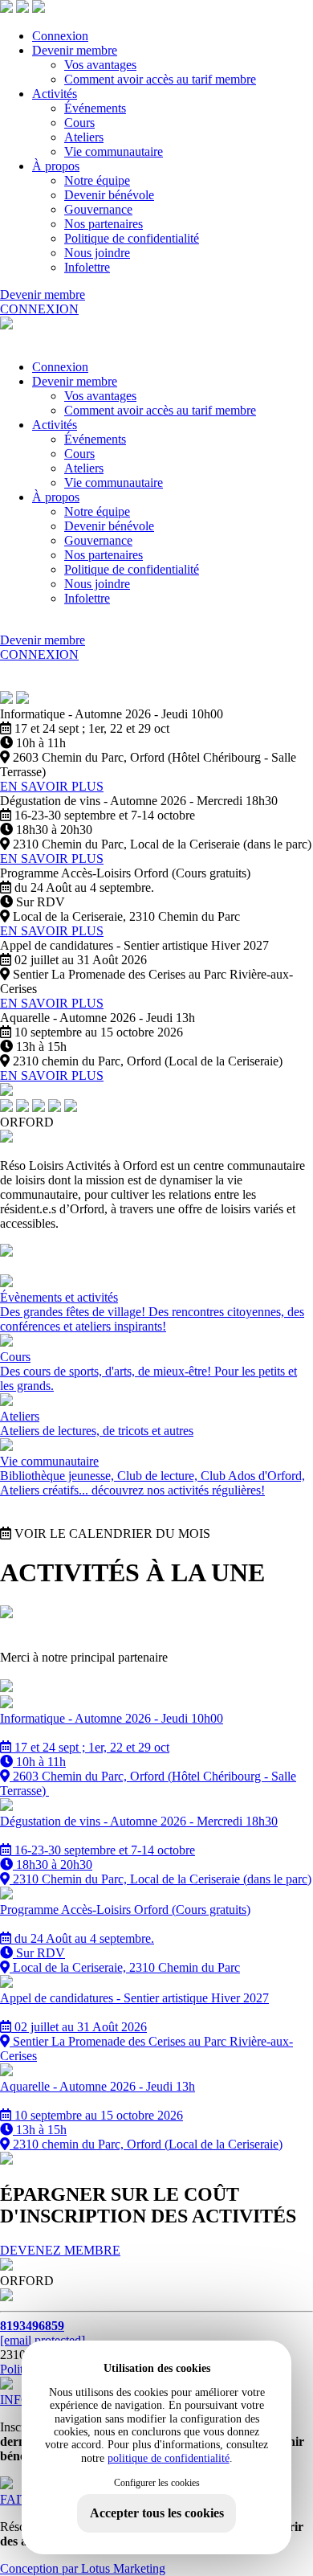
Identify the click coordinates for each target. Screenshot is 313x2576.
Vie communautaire (114, 151)
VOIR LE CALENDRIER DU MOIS (111, 1533)
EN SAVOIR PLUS (52, 786)
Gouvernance (98, 209)
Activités (55, 94)
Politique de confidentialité (132, 238)
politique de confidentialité (169, 2458)
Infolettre (87, 267)
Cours (79, 123)
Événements (95, 108)
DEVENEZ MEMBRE (60, 2250)
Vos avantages (100, 65)
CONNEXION (39, 309)
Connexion (60, 36)
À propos (56, 166)
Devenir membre (75, 50)
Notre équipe (97, 180)
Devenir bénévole (109, 195)
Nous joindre (97, 253)
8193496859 (32, 2326)
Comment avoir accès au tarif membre (160, 79)
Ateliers (84, 137)
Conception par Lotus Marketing (83, 2568)
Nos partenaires (104, 224)
